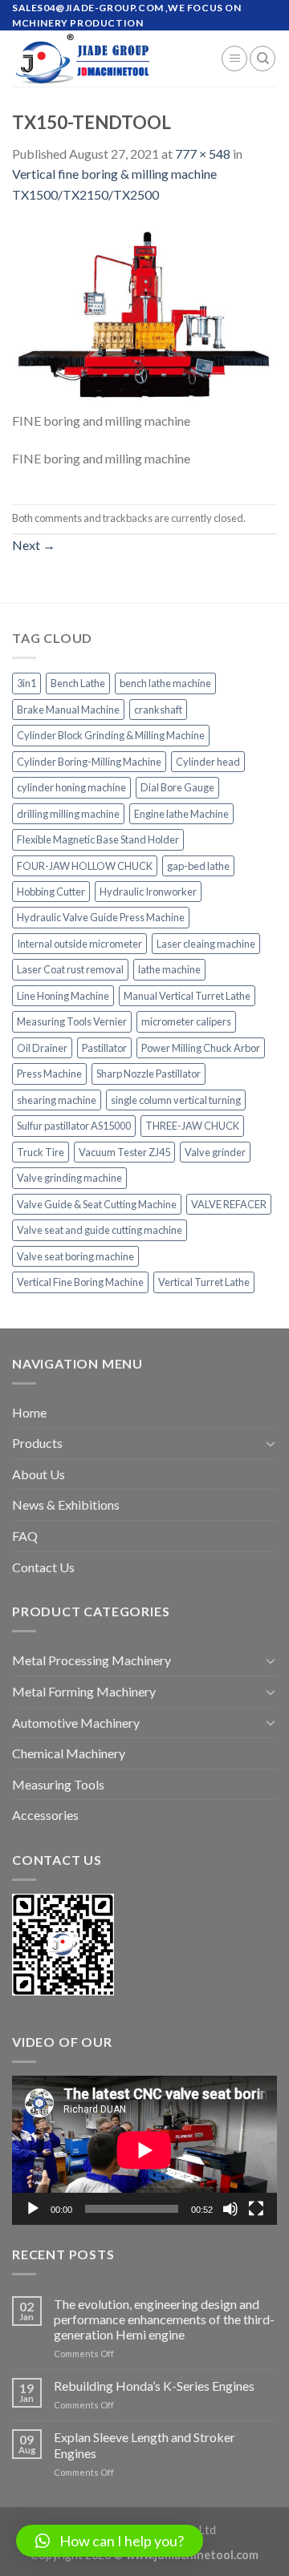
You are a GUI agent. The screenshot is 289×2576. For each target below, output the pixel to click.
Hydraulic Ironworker (148, 892)
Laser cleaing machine (206, 944)
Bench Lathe (78, 683)
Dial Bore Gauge (177, 787)
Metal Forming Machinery (84, 1691)
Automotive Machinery (76, 1723)
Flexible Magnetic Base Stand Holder (98, 839)
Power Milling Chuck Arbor (201, 1048)
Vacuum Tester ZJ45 (124, 1152)
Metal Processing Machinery (92, 1660)
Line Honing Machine (63, 996)
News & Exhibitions (66, 1504)
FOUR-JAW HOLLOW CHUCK (85, 866)
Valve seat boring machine (75, 1256)
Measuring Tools (58, 1784)
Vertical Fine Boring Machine (80, 1282)
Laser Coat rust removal (70, 969)
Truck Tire (41, 1152)
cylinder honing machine (71, 787)
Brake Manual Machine (68, 710)
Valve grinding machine (69, 1178)
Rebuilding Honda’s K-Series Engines (154, 2386)
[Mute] (230, 2209)
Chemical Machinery (69, 1753)
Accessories (45, 1815)
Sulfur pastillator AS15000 (74, 1126)
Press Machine (49, 1074)
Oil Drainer (42, 1048)
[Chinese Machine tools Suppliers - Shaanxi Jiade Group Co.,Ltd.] (104, 59)
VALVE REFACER (229, 1204)
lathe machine (169, 969)
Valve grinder (215, 1152)
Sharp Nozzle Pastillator (149, 1074)
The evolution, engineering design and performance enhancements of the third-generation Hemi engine (164, 2319)
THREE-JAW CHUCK (192, 1126)
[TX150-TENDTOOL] (144, 315)
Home (29, 1412)
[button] (110, 2541)
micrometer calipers (186, 1021)
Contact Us (43, 1567)
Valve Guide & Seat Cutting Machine (97, 1204)
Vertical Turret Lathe (204, 1282)
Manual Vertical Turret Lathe (187, 996)
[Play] (33, 2209)
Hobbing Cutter (51, 892)
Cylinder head (208, 762)
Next (34, 545)
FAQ (25, 1536)
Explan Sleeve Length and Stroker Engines (144, 2445)
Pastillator (104, 1048)
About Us (39, 1474)
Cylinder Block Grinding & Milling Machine (111, 735)
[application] (144, 2150)
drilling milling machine (68, 814)
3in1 (26, 683)
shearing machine (57, 1100)
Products (37, 1443)
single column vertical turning (176, 1100)
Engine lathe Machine (181, 814)
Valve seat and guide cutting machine (100, 1230)
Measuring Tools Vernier (72, 1021)
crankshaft (158, 710)
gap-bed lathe (198, 866)
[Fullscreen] (256, 2209)
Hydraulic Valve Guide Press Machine (101, 917)
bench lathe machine (165, 683)
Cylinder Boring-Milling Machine (89, 762)
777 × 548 (203, 154)
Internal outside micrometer (79, 944)
